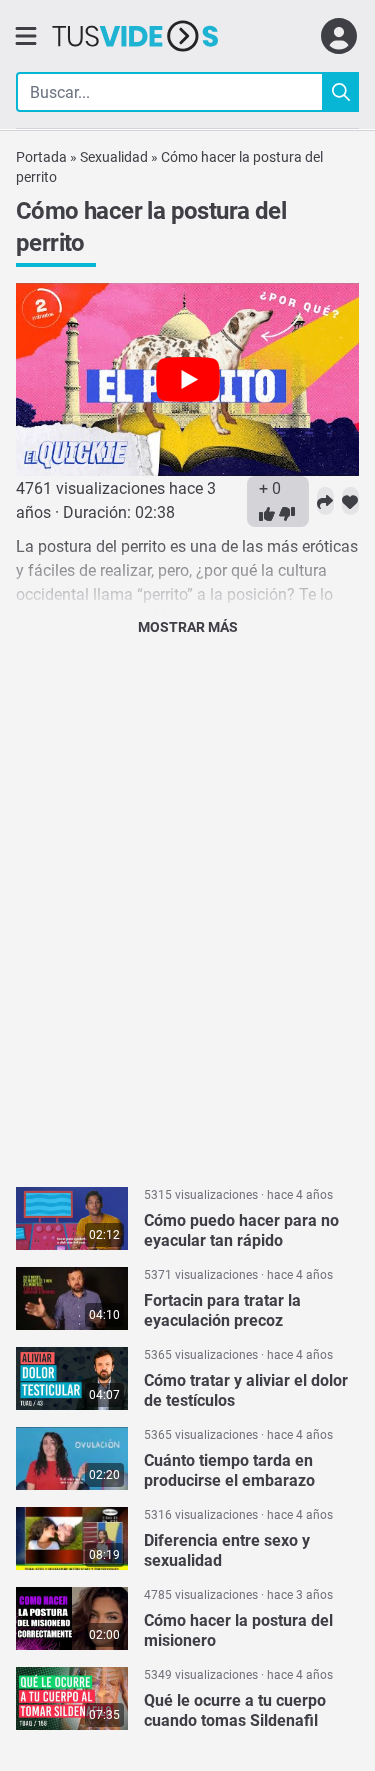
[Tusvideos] (135, 36)
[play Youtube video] (187, 379)
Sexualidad (114, 157)
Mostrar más (188, 627)
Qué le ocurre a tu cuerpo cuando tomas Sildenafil (235, 1710)
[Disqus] (187, 905)
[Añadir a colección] (350, 501)
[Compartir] (325, 501)
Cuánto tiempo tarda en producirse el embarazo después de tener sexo (229, 1480)
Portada (41, 157)
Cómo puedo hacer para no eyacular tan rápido (241, 1230)
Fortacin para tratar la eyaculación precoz (222, 1310)
